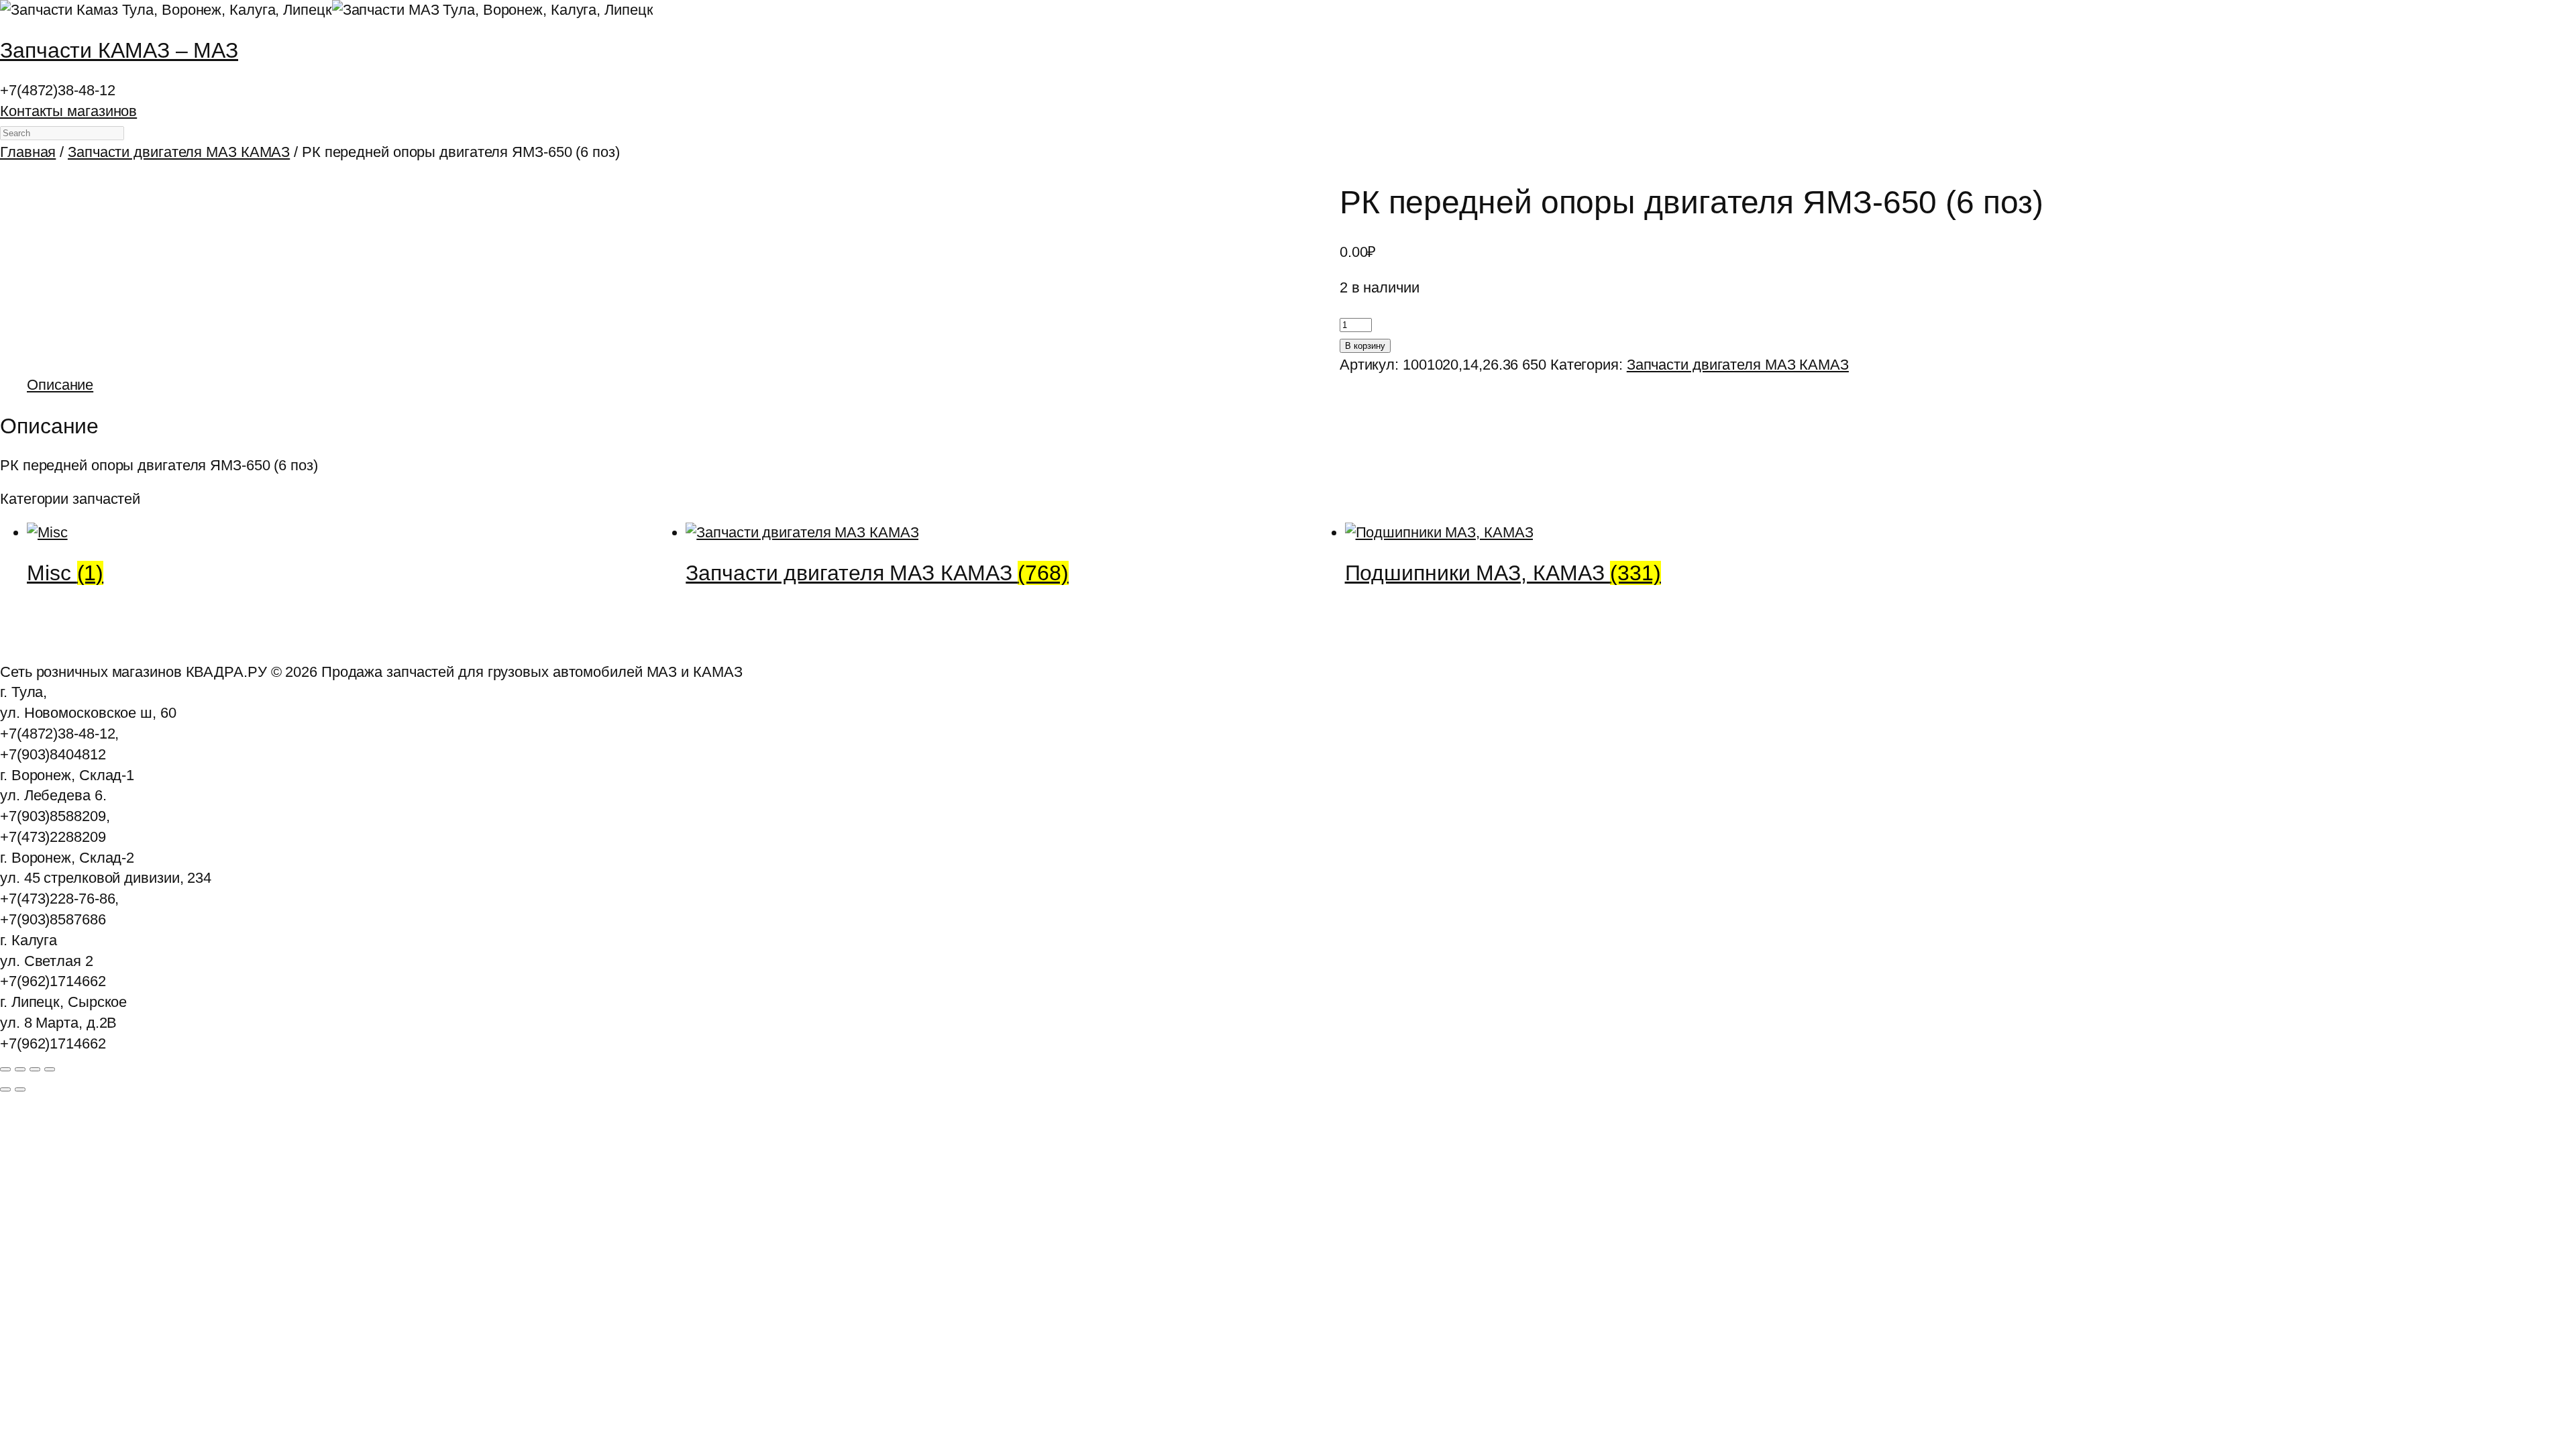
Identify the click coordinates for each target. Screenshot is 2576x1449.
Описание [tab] (60, 385)
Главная (28, 152)
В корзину (1365, 346)
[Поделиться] (35, 1069)
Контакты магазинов (68, 111)
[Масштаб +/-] (5, 1069)
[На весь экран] (20, 1069)
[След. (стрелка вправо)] (20, 1089)
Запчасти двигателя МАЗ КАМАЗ (179, 152)
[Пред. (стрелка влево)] (5, 1089)
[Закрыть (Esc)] (50, 1069)
